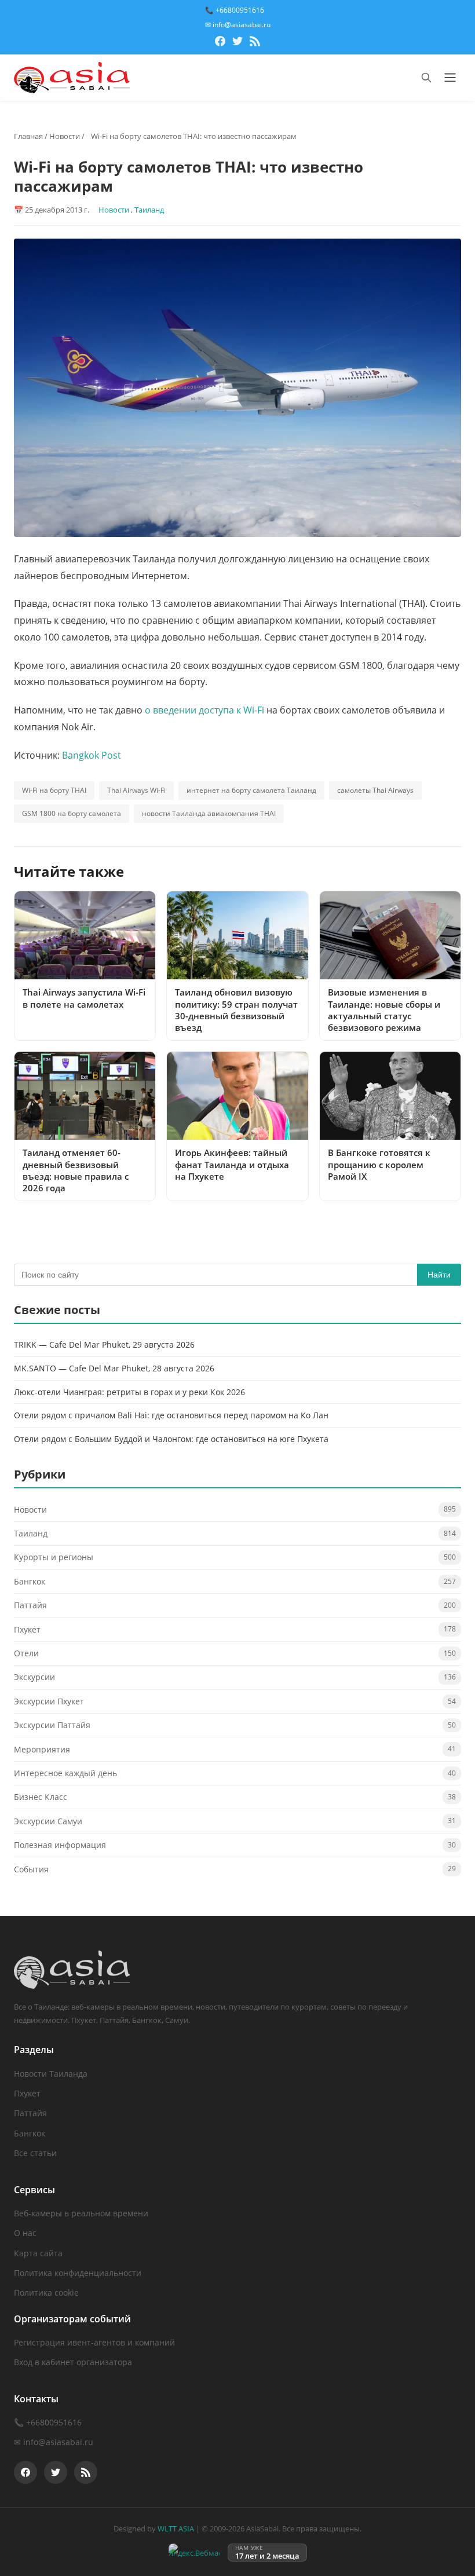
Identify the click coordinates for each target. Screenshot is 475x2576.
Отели (26, 1653)
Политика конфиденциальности (78, 2273)
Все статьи (35, 2153)
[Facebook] (220, 43)
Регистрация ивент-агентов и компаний (94, 2342)
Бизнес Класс (41, 1797)
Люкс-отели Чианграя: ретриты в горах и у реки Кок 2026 (129, 1392)
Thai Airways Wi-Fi (136, 790)
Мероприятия (42, 1749)
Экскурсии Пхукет (49, 1701)
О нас (25, 2233)
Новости (65, 136)
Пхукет (27, 1629)
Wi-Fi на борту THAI (54, 790)
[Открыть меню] (450, 78)
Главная (28, 136)
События (31, 1869)
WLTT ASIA (176, 2529)
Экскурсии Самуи (48, 1821)
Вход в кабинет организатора (73, 2362)
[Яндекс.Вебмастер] (194, 2553)
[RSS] (255, 43)
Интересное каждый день (65, 1773)
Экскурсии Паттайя (52, 1725)
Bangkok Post (92, 755)
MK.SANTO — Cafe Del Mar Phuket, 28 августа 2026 (114, 1368)
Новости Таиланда (51, 2074)
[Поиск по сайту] (426, 78)
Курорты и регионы (54, 1557)
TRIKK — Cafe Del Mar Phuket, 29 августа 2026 (104, 1344)
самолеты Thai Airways (375, 790)
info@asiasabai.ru (58, 2442)
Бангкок (30, 1581)
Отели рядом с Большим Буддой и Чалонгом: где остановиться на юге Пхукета (171, 1439)
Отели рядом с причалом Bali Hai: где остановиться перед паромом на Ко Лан (171, 1415)
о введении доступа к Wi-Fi (204, 710)
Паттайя (30, 1605)
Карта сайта (38, 2253)
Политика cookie (46, 2293)
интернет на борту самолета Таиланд (251, 790)
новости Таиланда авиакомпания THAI (209, 813)
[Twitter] (237, 43)
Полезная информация (60, 1845)
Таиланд (149, 210)
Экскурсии (34, 1677)
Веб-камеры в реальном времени (81, 2213)
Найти (439, 1275)
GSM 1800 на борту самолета (72, 813)
